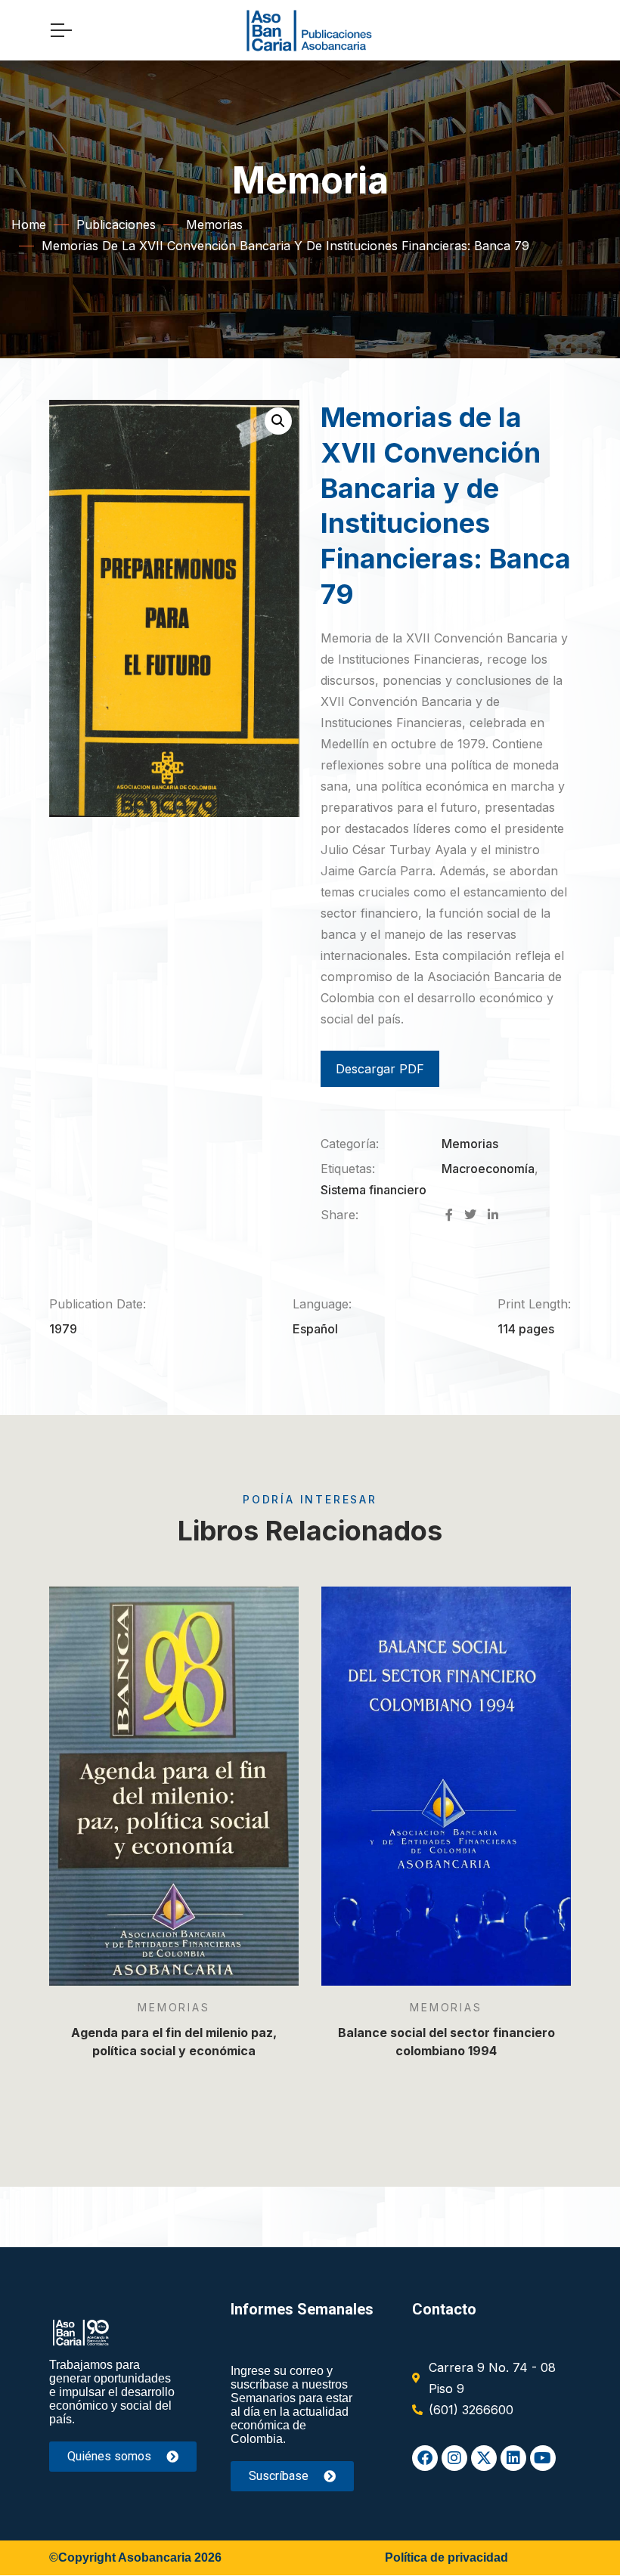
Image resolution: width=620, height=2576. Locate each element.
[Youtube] (543, 2458)
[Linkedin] (513, 2458)
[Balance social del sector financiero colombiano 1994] (446, 1786)
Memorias (214, 224)
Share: (339, 1215)
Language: (322, 1304)
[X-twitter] (484, 2458)
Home (29, 224)
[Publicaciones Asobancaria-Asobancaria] (310, 30)
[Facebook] (425, 2458)
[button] (278, 421)
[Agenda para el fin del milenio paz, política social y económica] (174, 1786)
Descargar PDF (380, 1069)
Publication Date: (98, 1304)
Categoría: (350, 1144)
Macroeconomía (488, 1169)
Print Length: (534, 1304)
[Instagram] (454, 2458)
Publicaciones (116, 224)
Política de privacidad (446, 2557)
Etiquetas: (348, 1169)
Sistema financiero (374, 1190)
